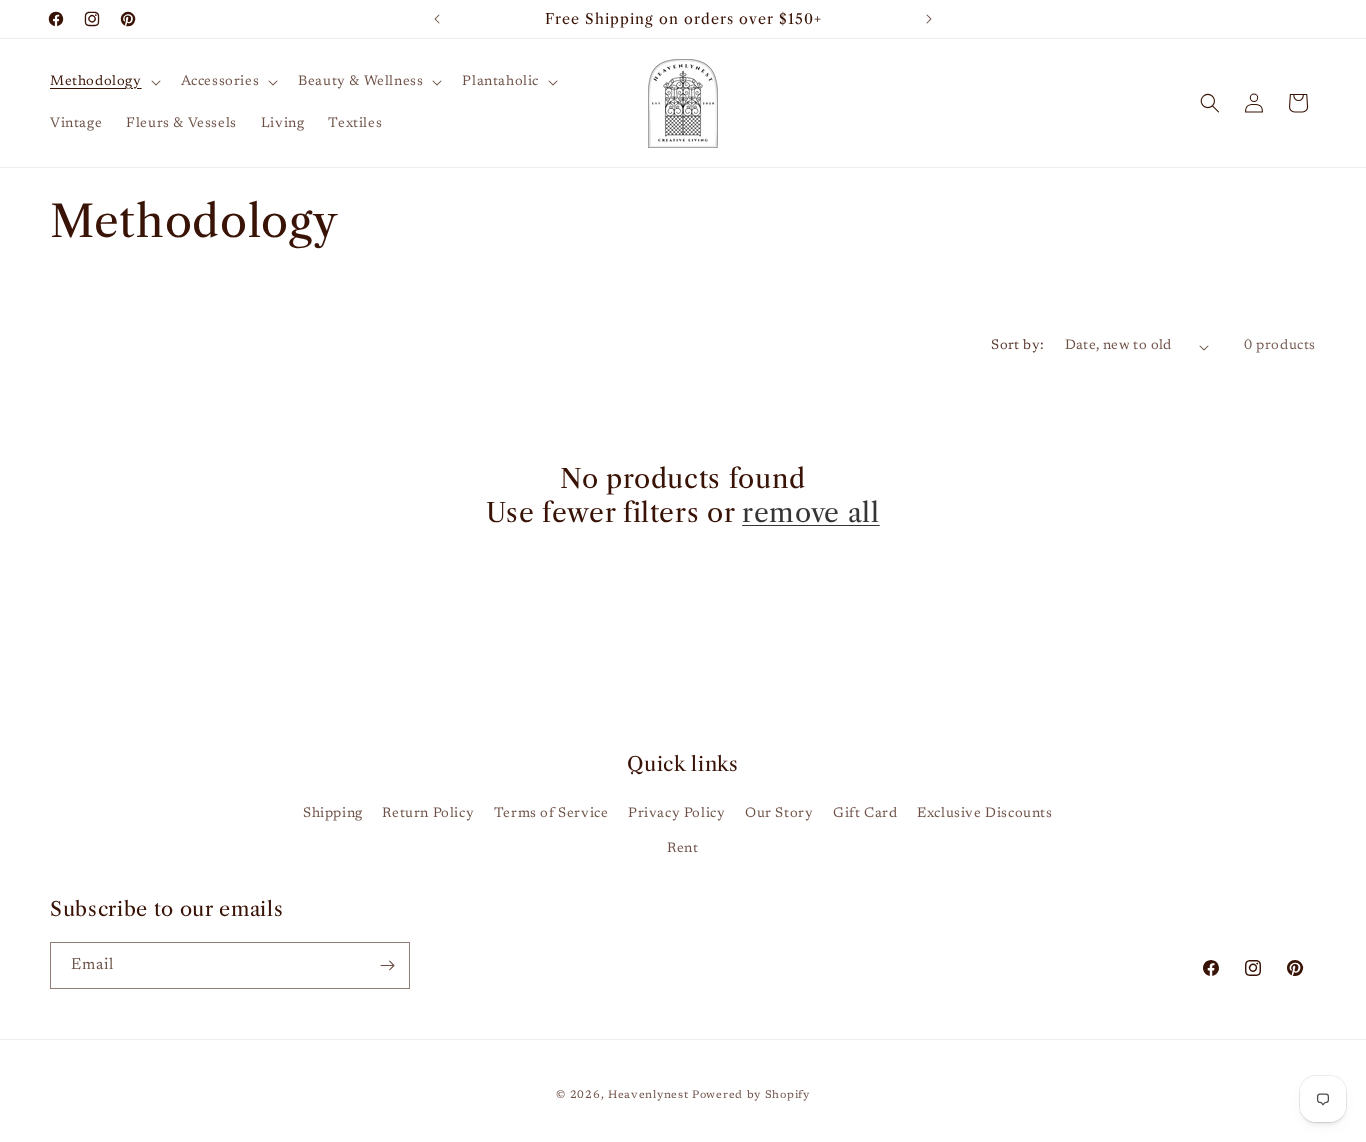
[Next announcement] (929, 19)
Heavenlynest (648, 1095)
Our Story (779, 814)
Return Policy (428, 814)
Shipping (333, 814)
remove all (811, 512)
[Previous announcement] (437, 19)
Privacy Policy (676, 814)
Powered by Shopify (751, 1095)
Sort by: (1017, 346)
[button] (103, 82)
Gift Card (865, 814)
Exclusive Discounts (984, 814)
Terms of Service (551, 814)
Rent (682, 849)
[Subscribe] (387, 965)
